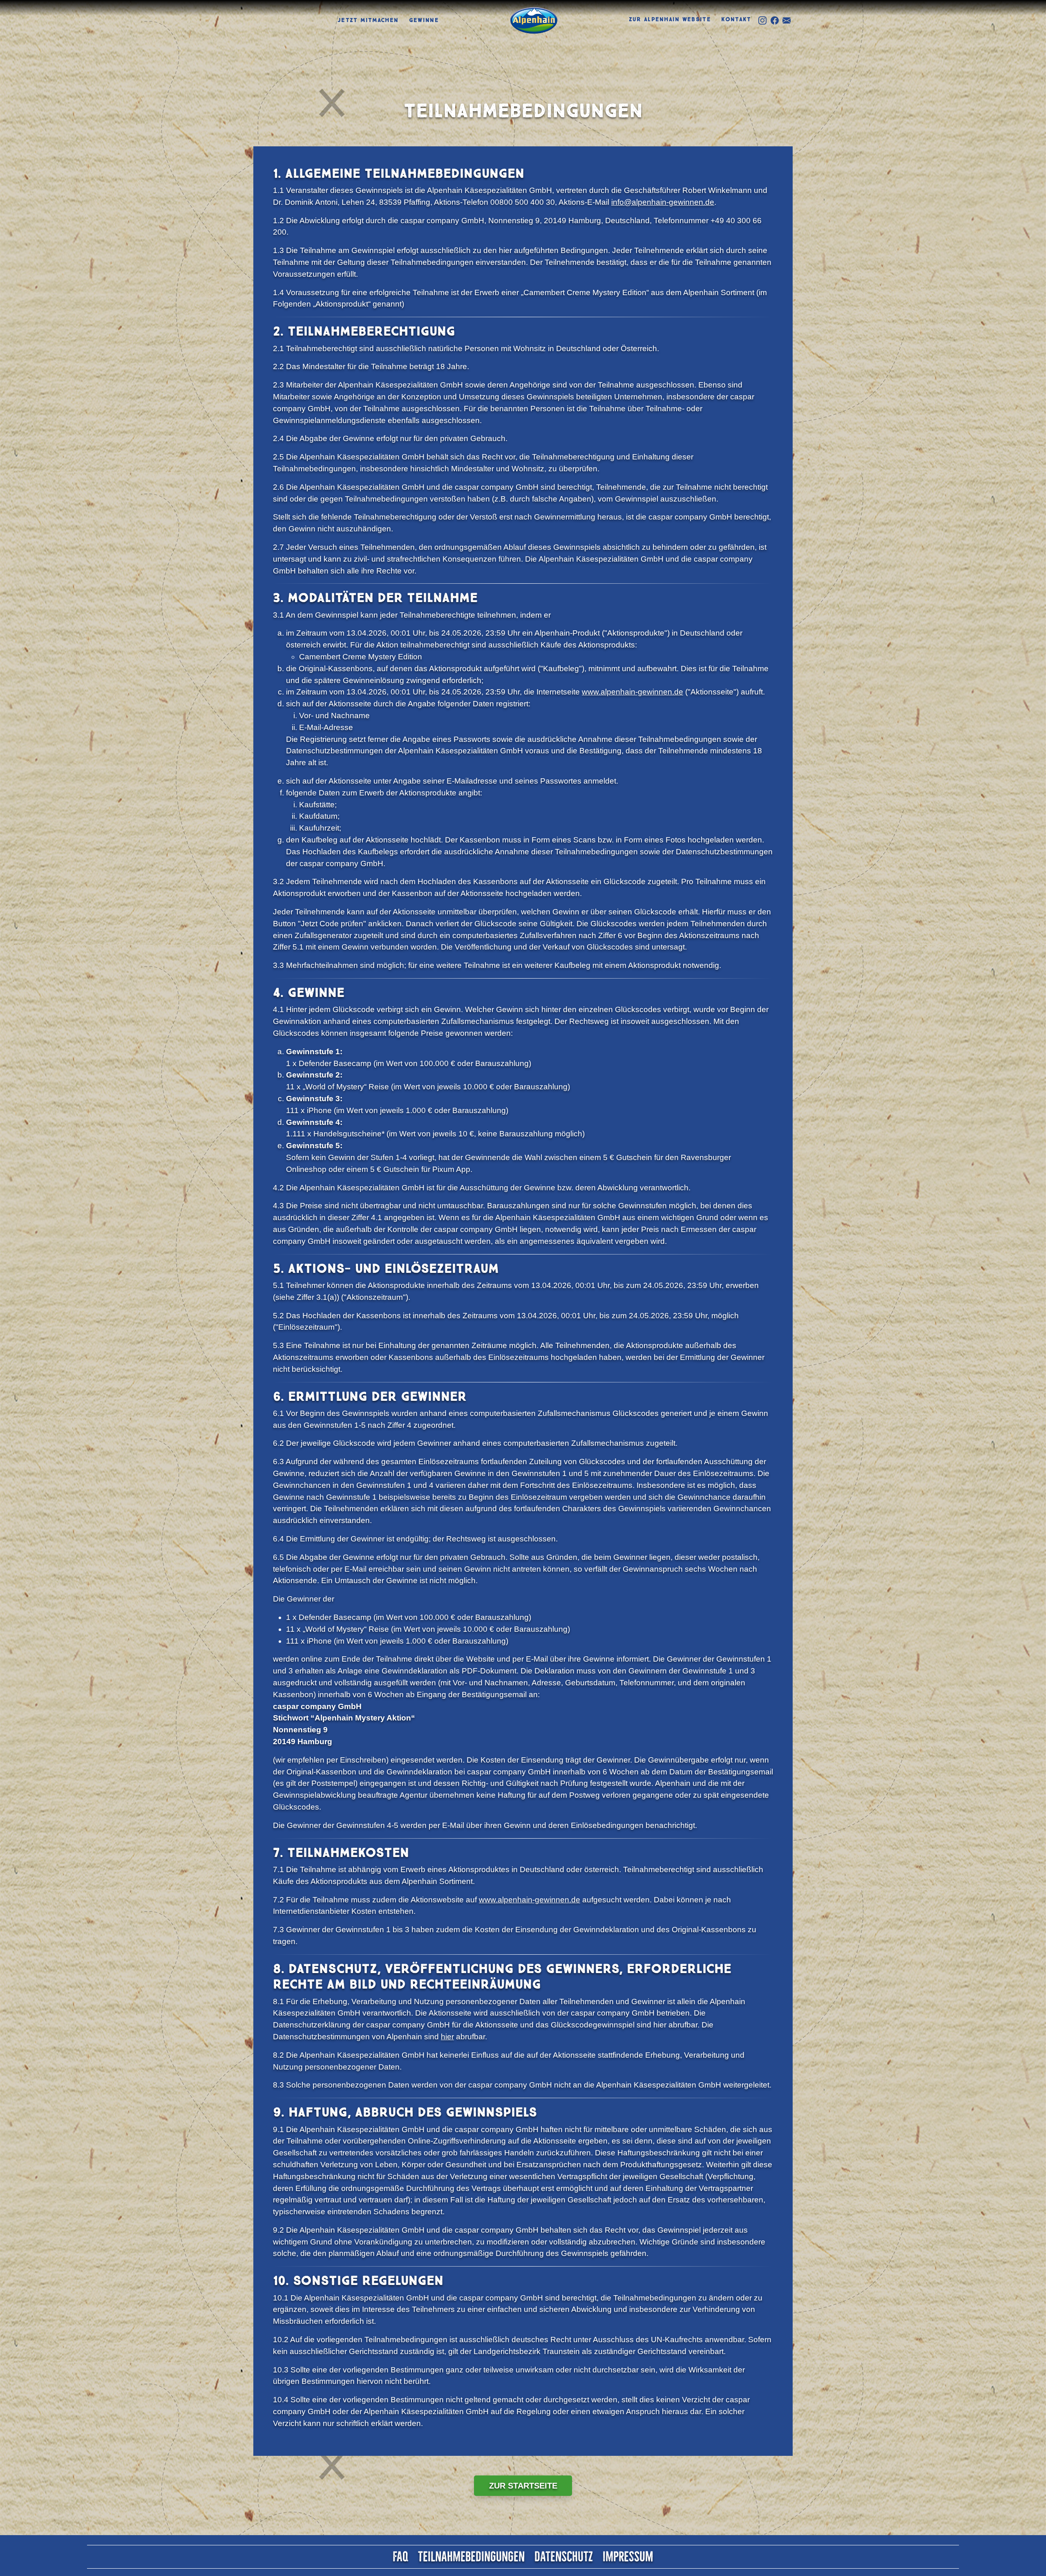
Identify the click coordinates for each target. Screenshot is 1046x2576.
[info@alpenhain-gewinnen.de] (787, 20)
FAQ (400, 2557)
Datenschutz (564, 2557)
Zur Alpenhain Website (670, 19)
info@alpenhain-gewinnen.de (663, 202)
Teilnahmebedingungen (471, 2557)
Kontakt (736, 19)
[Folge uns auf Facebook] (775, 20)
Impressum (628, 2557)
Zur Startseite (523, 2486)
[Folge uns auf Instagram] (762, 20)
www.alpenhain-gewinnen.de (633, 692)
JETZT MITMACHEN (368, 20)
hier (447, 2037)
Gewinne (424, 20)
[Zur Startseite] (534, 20)
